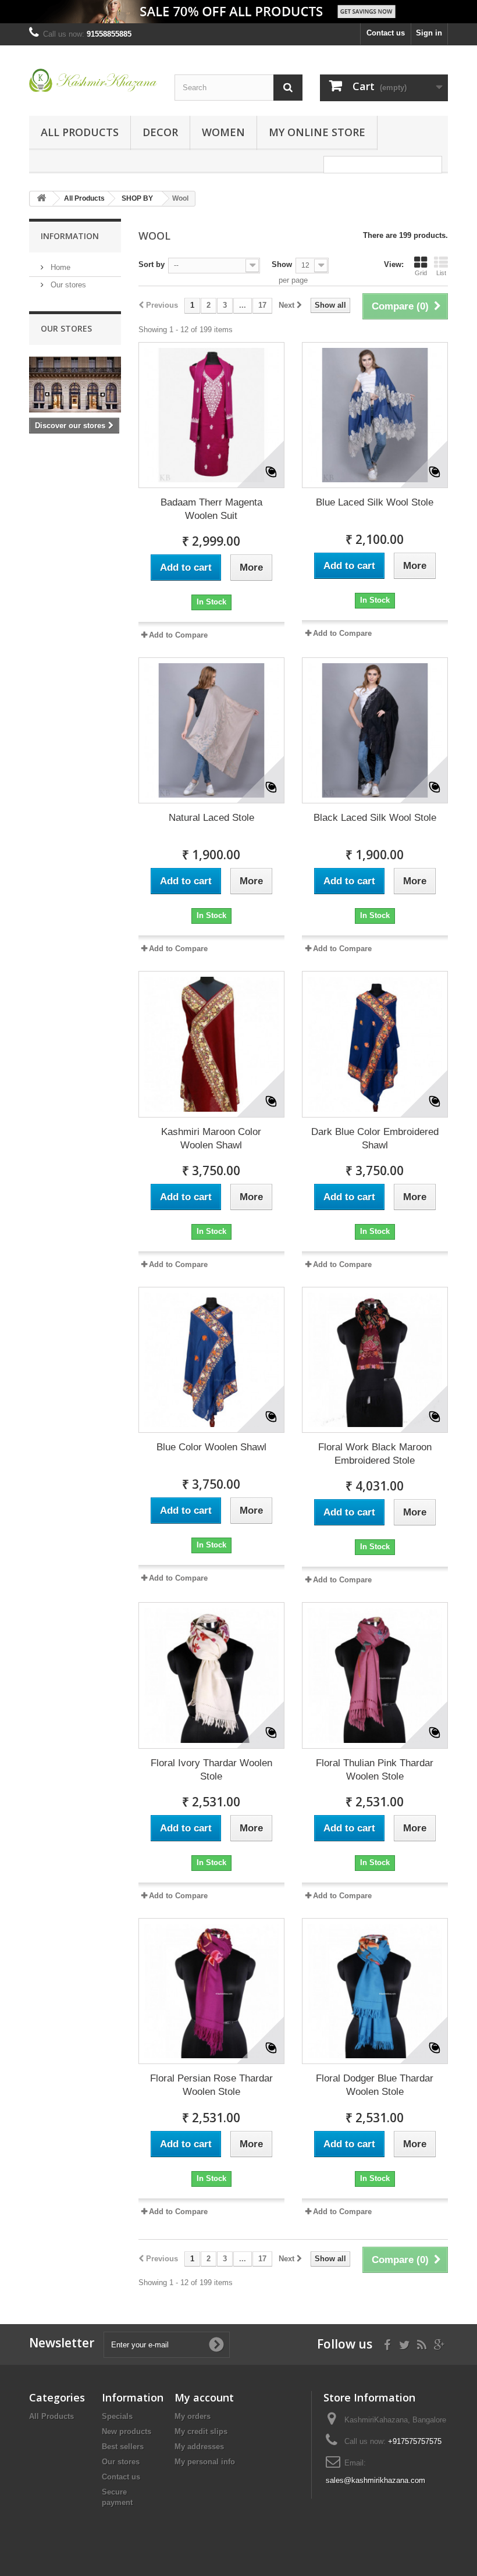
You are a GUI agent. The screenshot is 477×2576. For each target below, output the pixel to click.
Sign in (429, 33)
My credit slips (201, 2431)
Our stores (67, 285)
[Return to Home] (41, 199)
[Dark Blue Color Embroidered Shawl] (375, 1044)
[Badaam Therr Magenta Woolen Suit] (211, 415)
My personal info (205, 2462)
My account (204, 2397)
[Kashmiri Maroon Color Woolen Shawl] (211, 1044)
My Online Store (317, 132)
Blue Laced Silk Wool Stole (375, 502)
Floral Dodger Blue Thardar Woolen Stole (375, 2085)
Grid (421, 273)
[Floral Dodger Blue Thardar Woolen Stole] (375, 1991)
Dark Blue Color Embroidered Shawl (375, 1138)
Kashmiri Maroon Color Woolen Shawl (211, 1138)
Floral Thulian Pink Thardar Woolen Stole (375, 1770)
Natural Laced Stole (211, 818)
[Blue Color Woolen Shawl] (211, 1360)
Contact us (386, 33)
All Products (80, 132)
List (441, 273)
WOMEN (223, 132)
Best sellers (123, 2447)
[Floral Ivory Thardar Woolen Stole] (211, 1675)
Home (59, 267)
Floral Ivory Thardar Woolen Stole (211, 1770)
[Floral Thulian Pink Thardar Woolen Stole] (375, 1675)
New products (127, 2431)
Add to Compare (178, 635)
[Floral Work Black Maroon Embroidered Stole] (375, 1360)
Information (70, 236)
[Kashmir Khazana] (93, 80)
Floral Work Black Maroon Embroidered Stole (375, 1454)
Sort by (152, 264)
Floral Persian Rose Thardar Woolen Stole (211, 2085)
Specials (117, 2416)
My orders (193, 2416)
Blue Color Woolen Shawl (211, 1447)
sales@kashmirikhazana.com (375, 2480)
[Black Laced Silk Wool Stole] (375, 730)
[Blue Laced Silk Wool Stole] (375, 415)
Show (282, 264)
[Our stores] (75, 385)
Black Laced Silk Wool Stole (375, 818)
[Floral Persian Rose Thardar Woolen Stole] (211, 1991)
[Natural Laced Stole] (211, 730)
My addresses (199, 2447)
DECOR (160, 132)
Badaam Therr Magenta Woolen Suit (211, 509)
